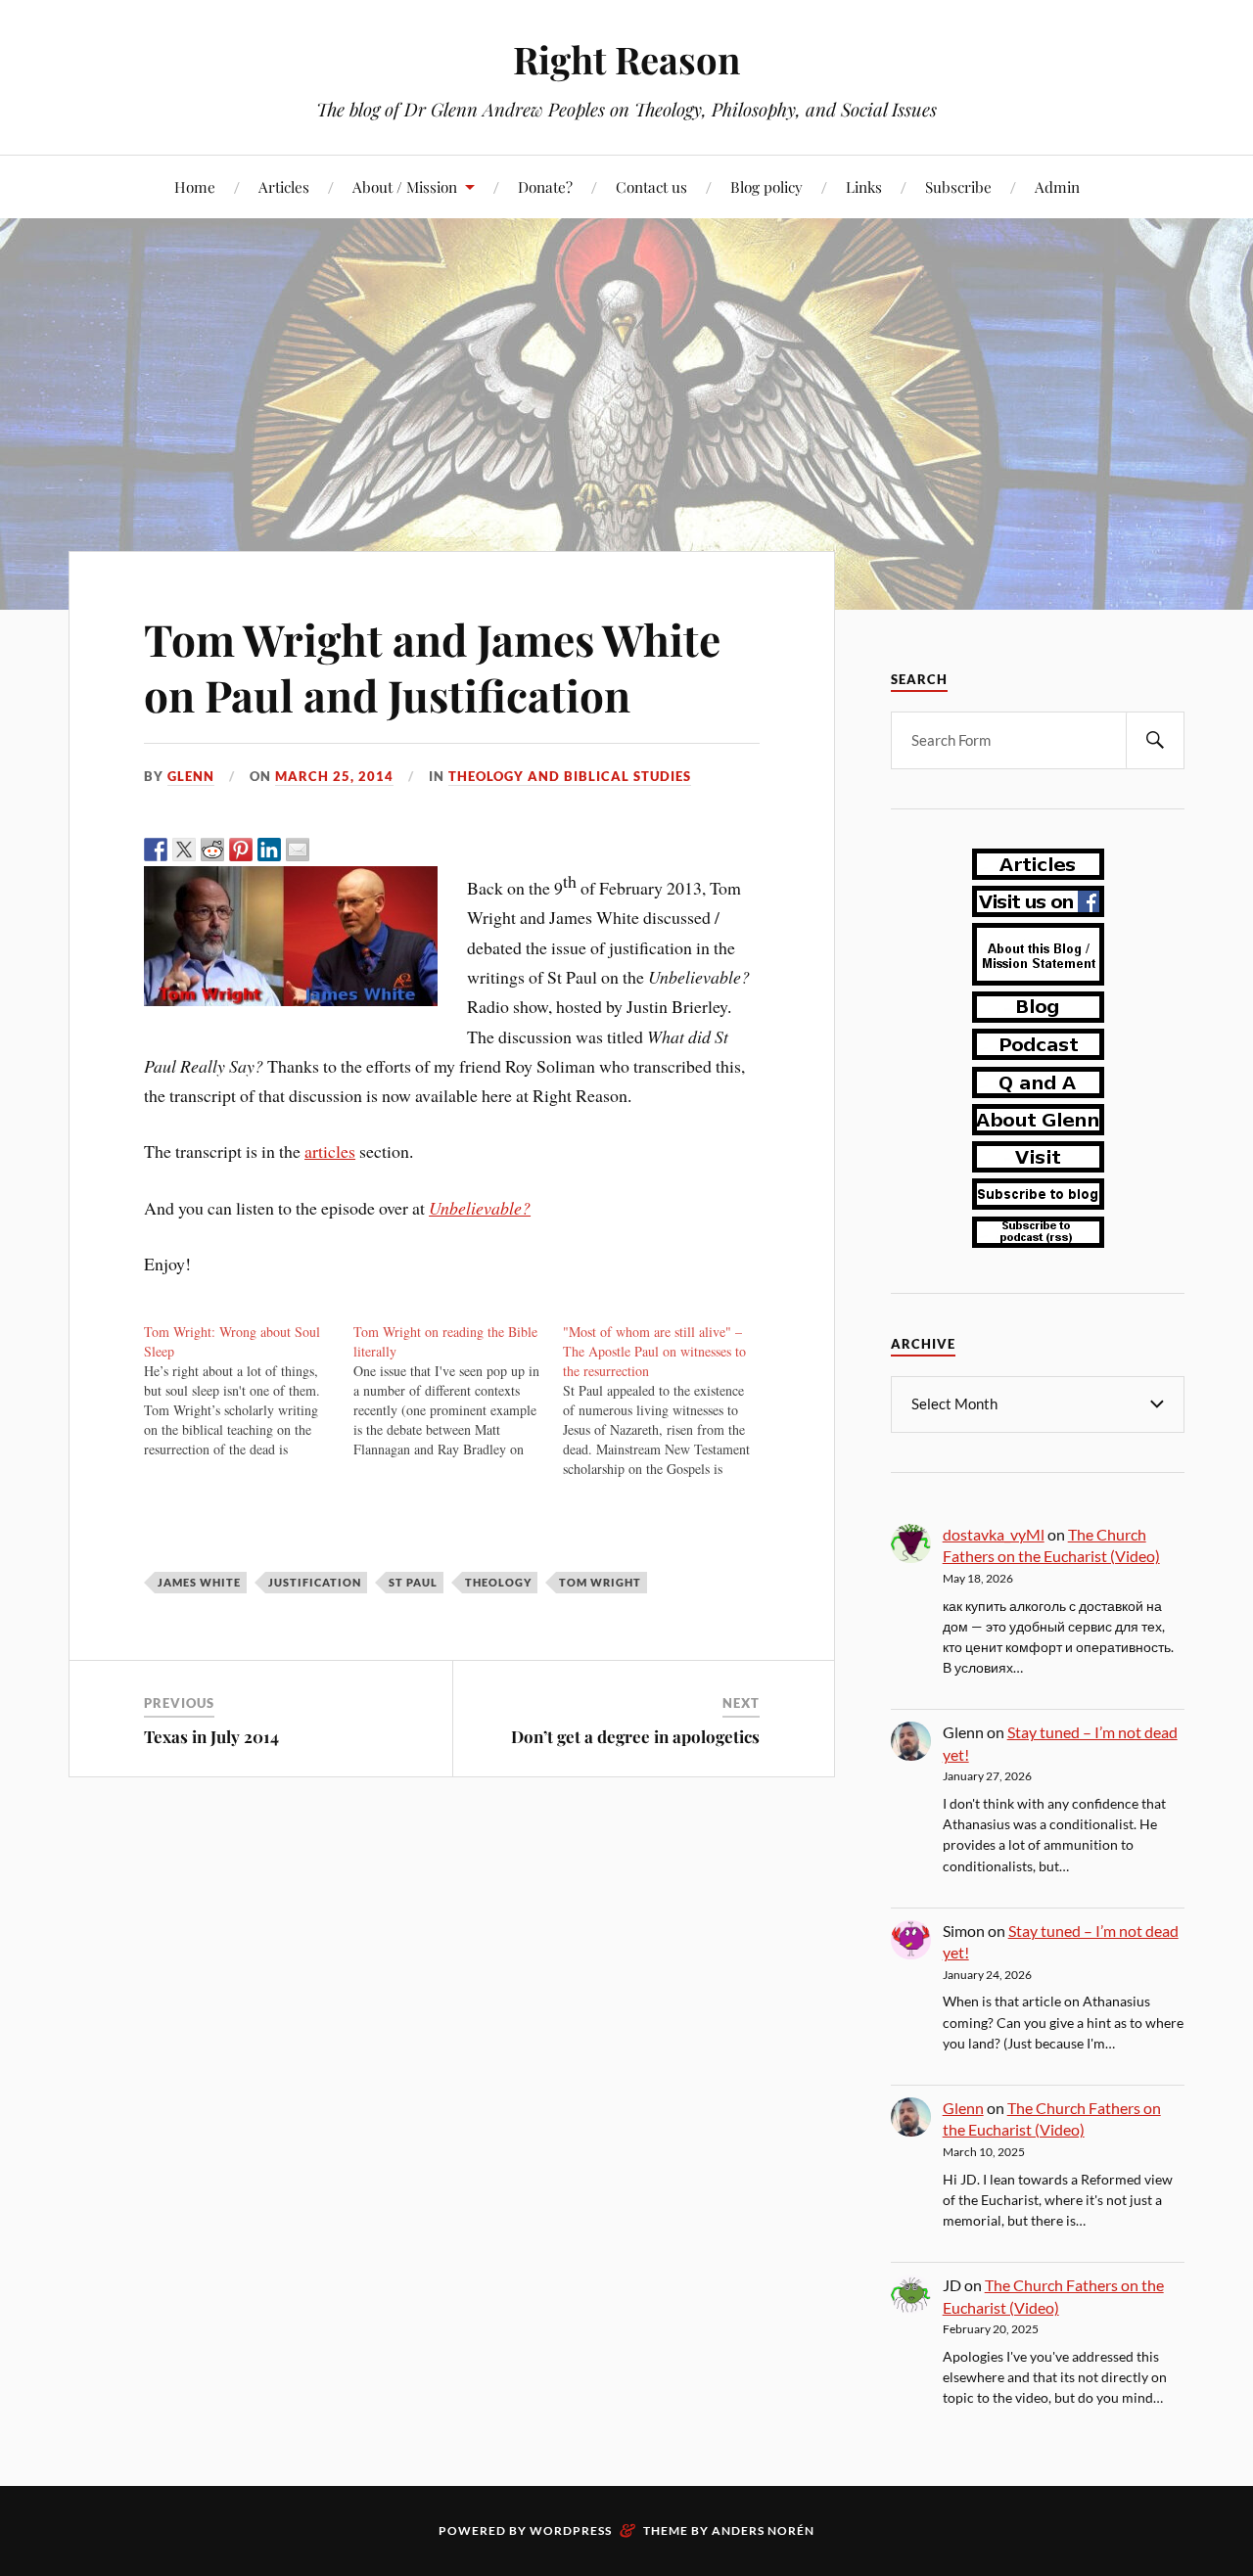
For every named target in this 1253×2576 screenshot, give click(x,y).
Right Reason (626, 59)
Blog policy (766, 186)
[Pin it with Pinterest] (241, 850)
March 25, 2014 (334, 776)
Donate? (545, 186)
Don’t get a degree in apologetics (635, 1736)
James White (199, 1582)
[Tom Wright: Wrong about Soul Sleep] (249, 1391)
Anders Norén (763, 2530)
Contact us (651, 186)
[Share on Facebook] (156, 850)
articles (330, 1151)
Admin (1057, 186)
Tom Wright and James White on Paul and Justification (432, 667)
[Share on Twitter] (184, 850)
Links (864, 186)
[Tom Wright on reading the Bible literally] (458, 1391)
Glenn (191, 776)
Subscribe (958, 186)
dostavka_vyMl (994, 1534)
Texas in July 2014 (211, 1736)
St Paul (413, 1582)
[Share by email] (298, 850)
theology (498, 1582)
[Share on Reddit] (212, 850)
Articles (284, 186)
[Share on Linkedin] (269, 850)
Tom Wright (600, 1582)
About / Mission (405, 186)
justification (315, 1582)
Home (195, 186)
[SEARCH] (1155, 740)
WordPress (571, 2530)
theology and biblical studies (570, 776)
